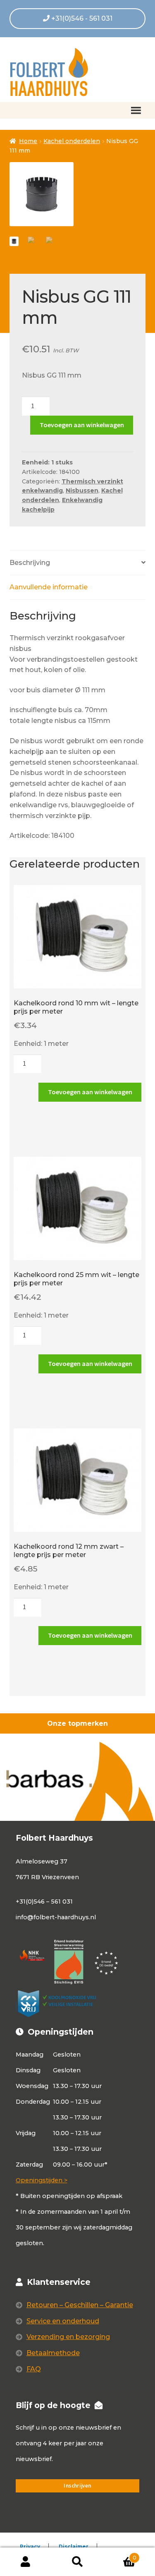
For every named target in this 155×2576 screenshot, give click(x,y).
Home (28, 141)
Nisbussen (82, 490)
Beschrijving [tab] (30, 563)
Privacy (30, 2546)
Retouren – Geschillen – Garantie (80, 2305)
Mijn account (26, 2562)
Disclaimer (74, 2546)
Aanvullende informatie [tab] (49, 587)
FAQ (34, 2369)
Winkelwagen (120, 2555)
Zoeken (77, 2562)
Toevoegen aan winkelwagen (82, 425)
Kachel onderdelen (72, 141)
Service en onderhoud (63, 2321)
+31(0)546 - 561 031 (81, 18)
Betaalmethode (53, 2353)
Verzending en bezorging (68, 2337)
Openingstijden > (42, 2180)
